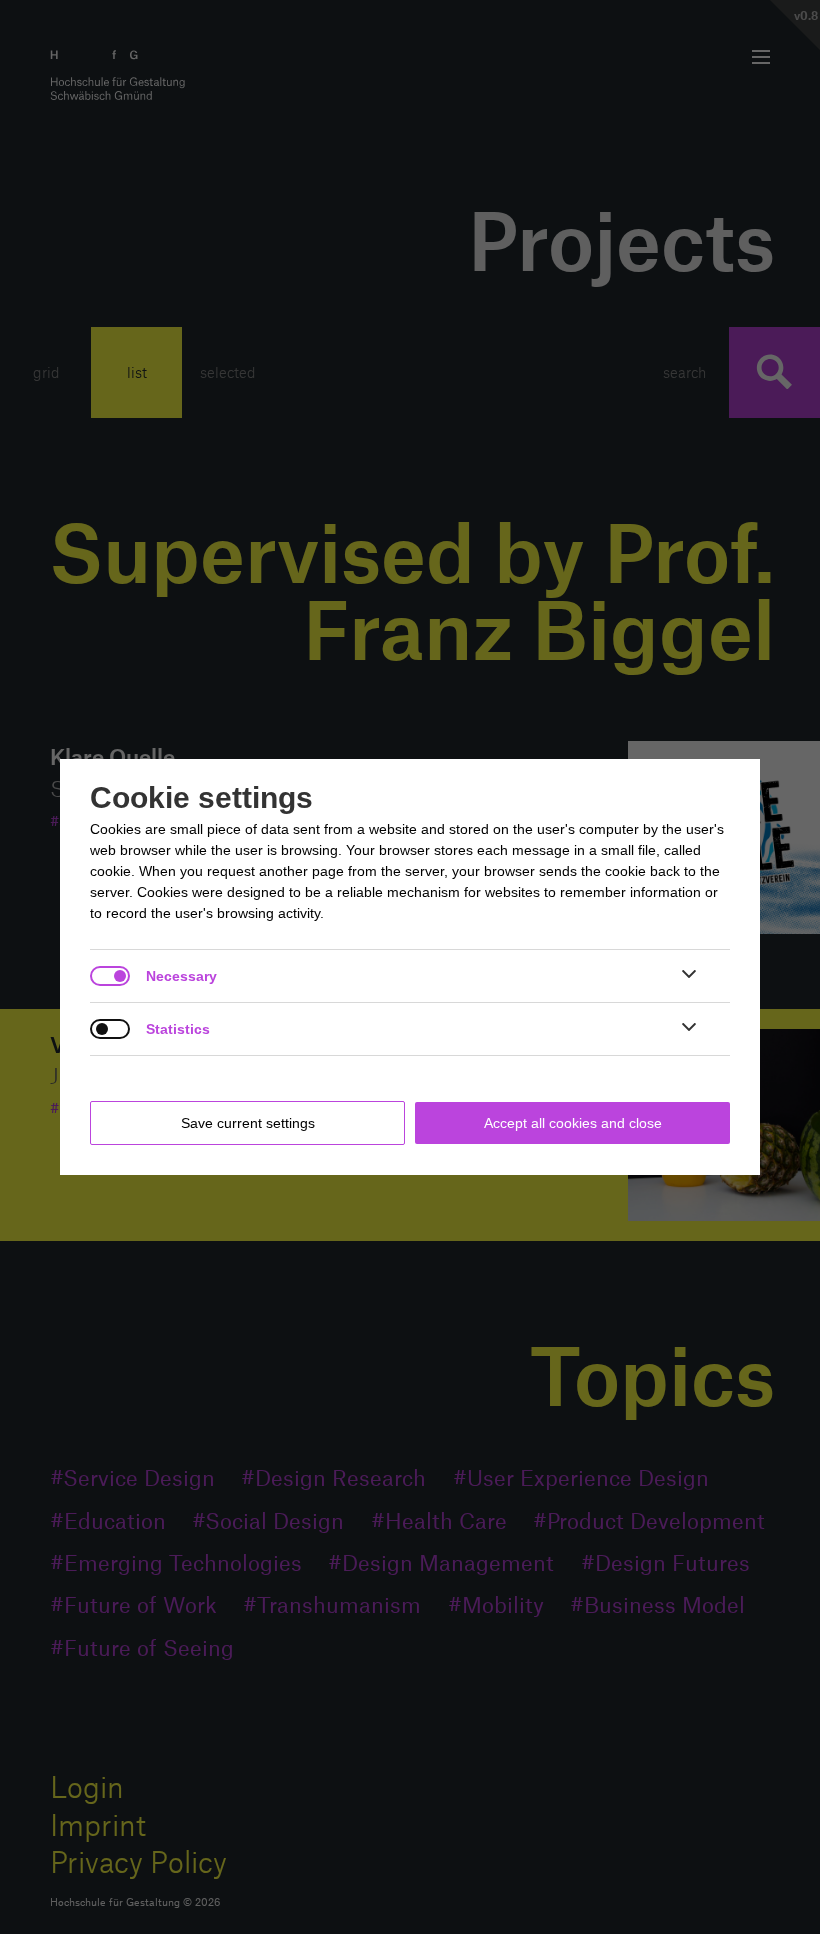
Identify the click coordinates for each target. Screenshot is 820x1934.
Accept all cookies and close (573, 1123)
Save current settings (248, 1123)
